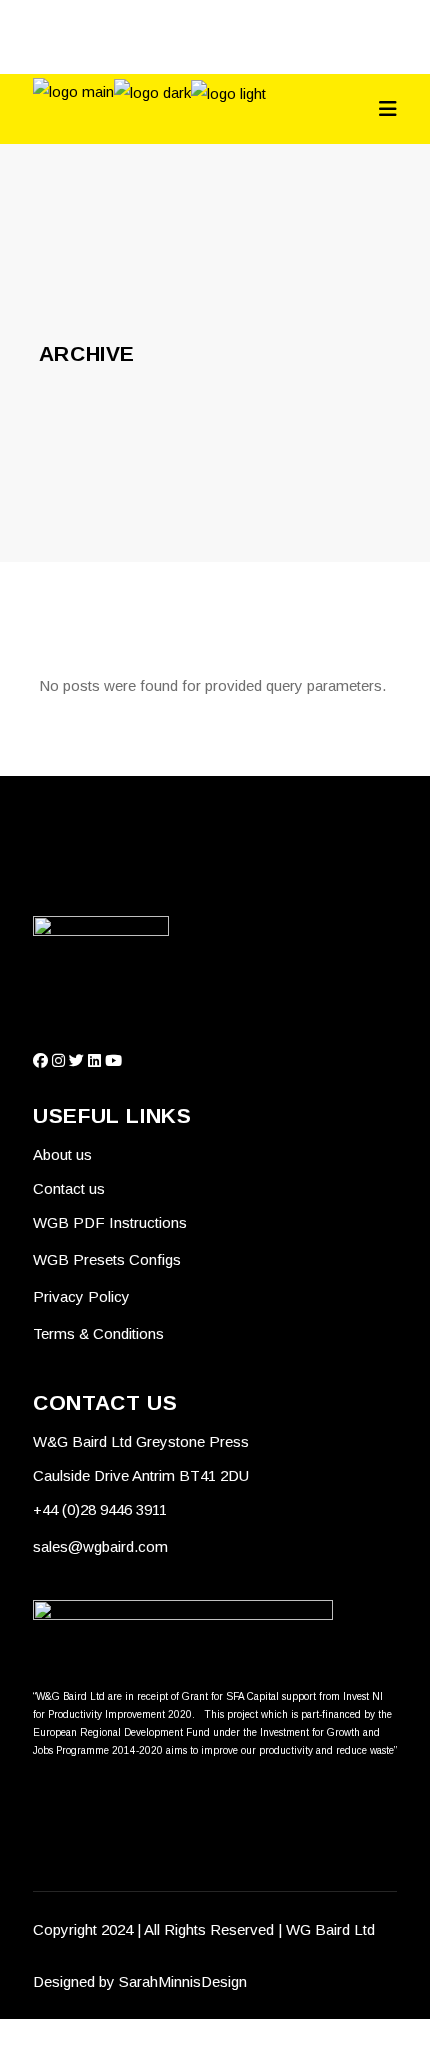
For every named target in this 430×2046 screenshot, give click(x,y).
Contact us (69, 1188)
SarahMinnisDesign (183, 1981)
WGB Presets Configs (107, 1259)
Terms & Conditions (98, 1333)
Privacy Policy (81, 1296)
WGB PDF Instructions (110, 1222)
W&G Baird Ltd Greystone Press (143, 1441)
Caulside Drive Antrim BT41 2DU (141, 1475)
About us (62, 1154)
